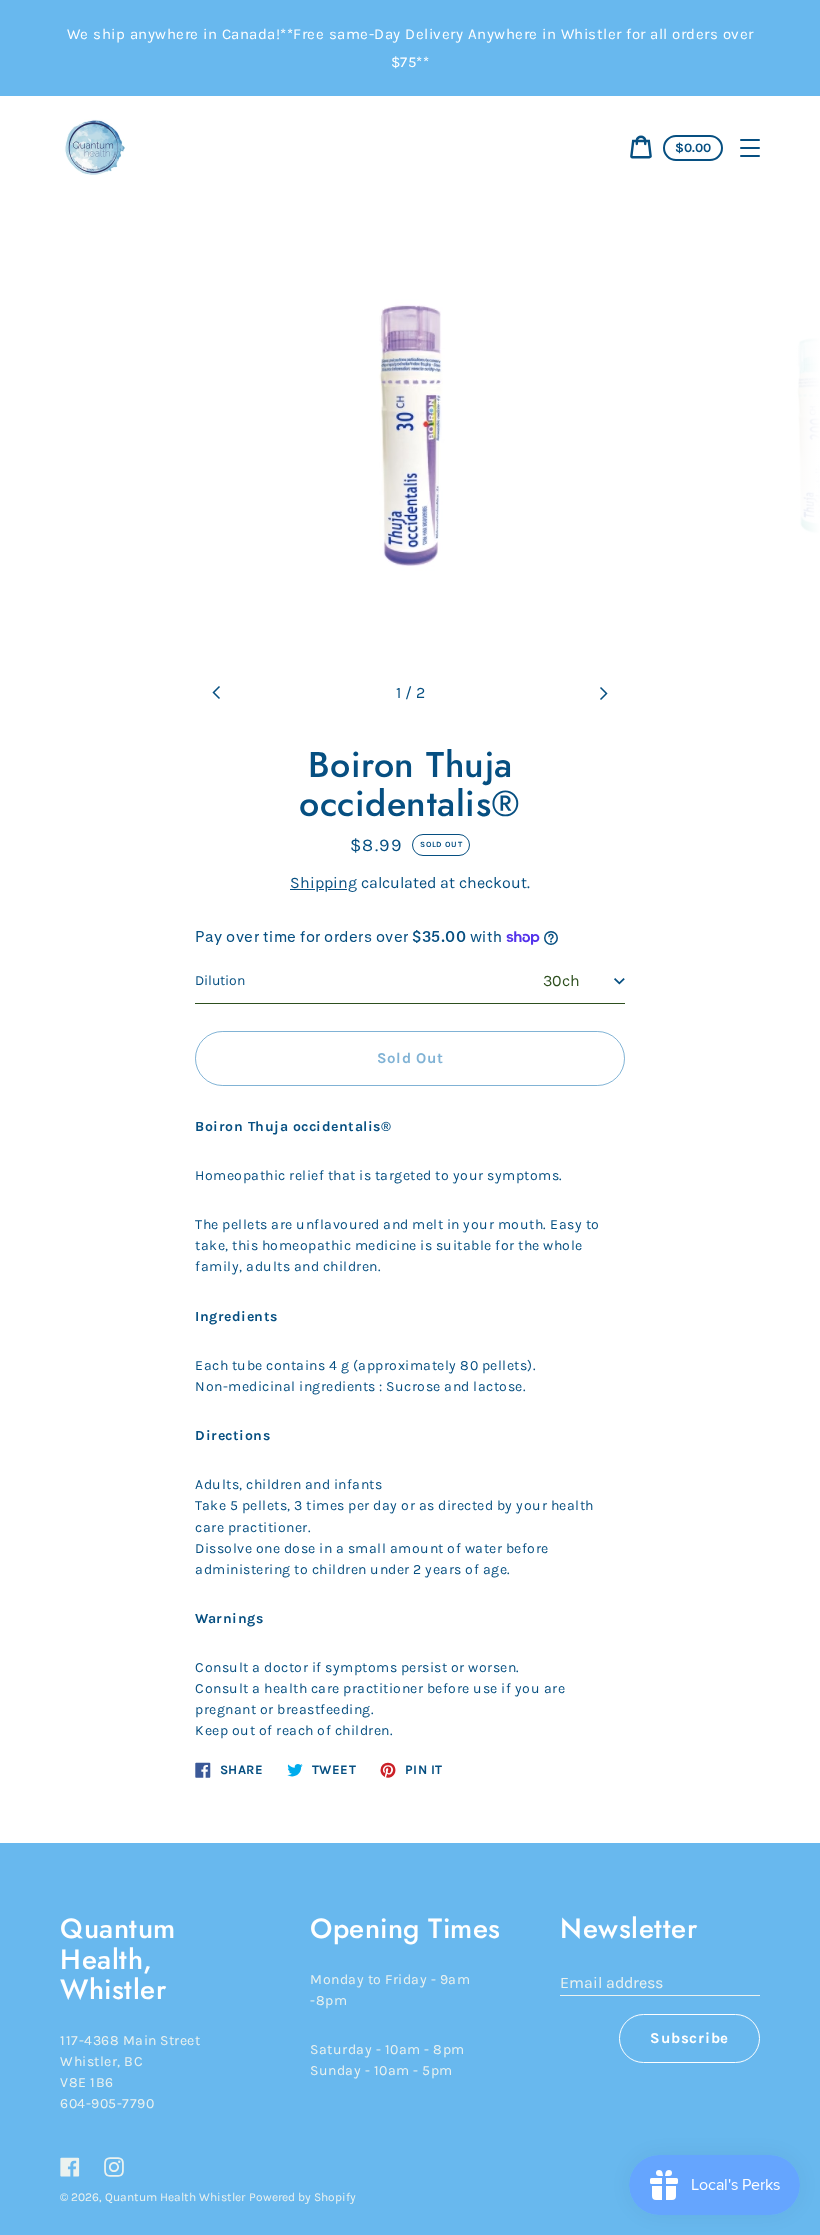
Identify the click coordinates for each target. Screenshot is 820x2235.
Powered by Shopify (302, 2197)
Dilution (220, 980)
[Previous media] (217, 693)
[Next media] (603, 693)
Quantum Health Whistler (175, 2197)
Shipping (323, 882)
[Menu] (750, 148)
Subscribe (689, 2038)
